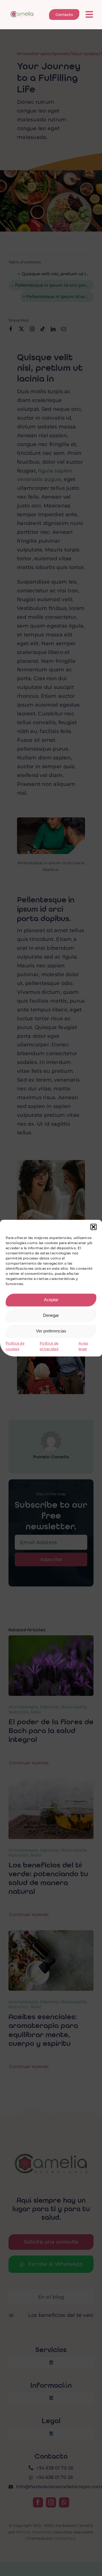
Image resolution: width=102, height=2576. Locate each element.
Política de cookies (15, 1346)
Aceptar (51, 1300)
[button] (93, 1227)
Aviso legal (83, 1346)
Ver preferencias (51, 1331)
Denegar (51, 1315)
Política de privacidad (49, 1346)
